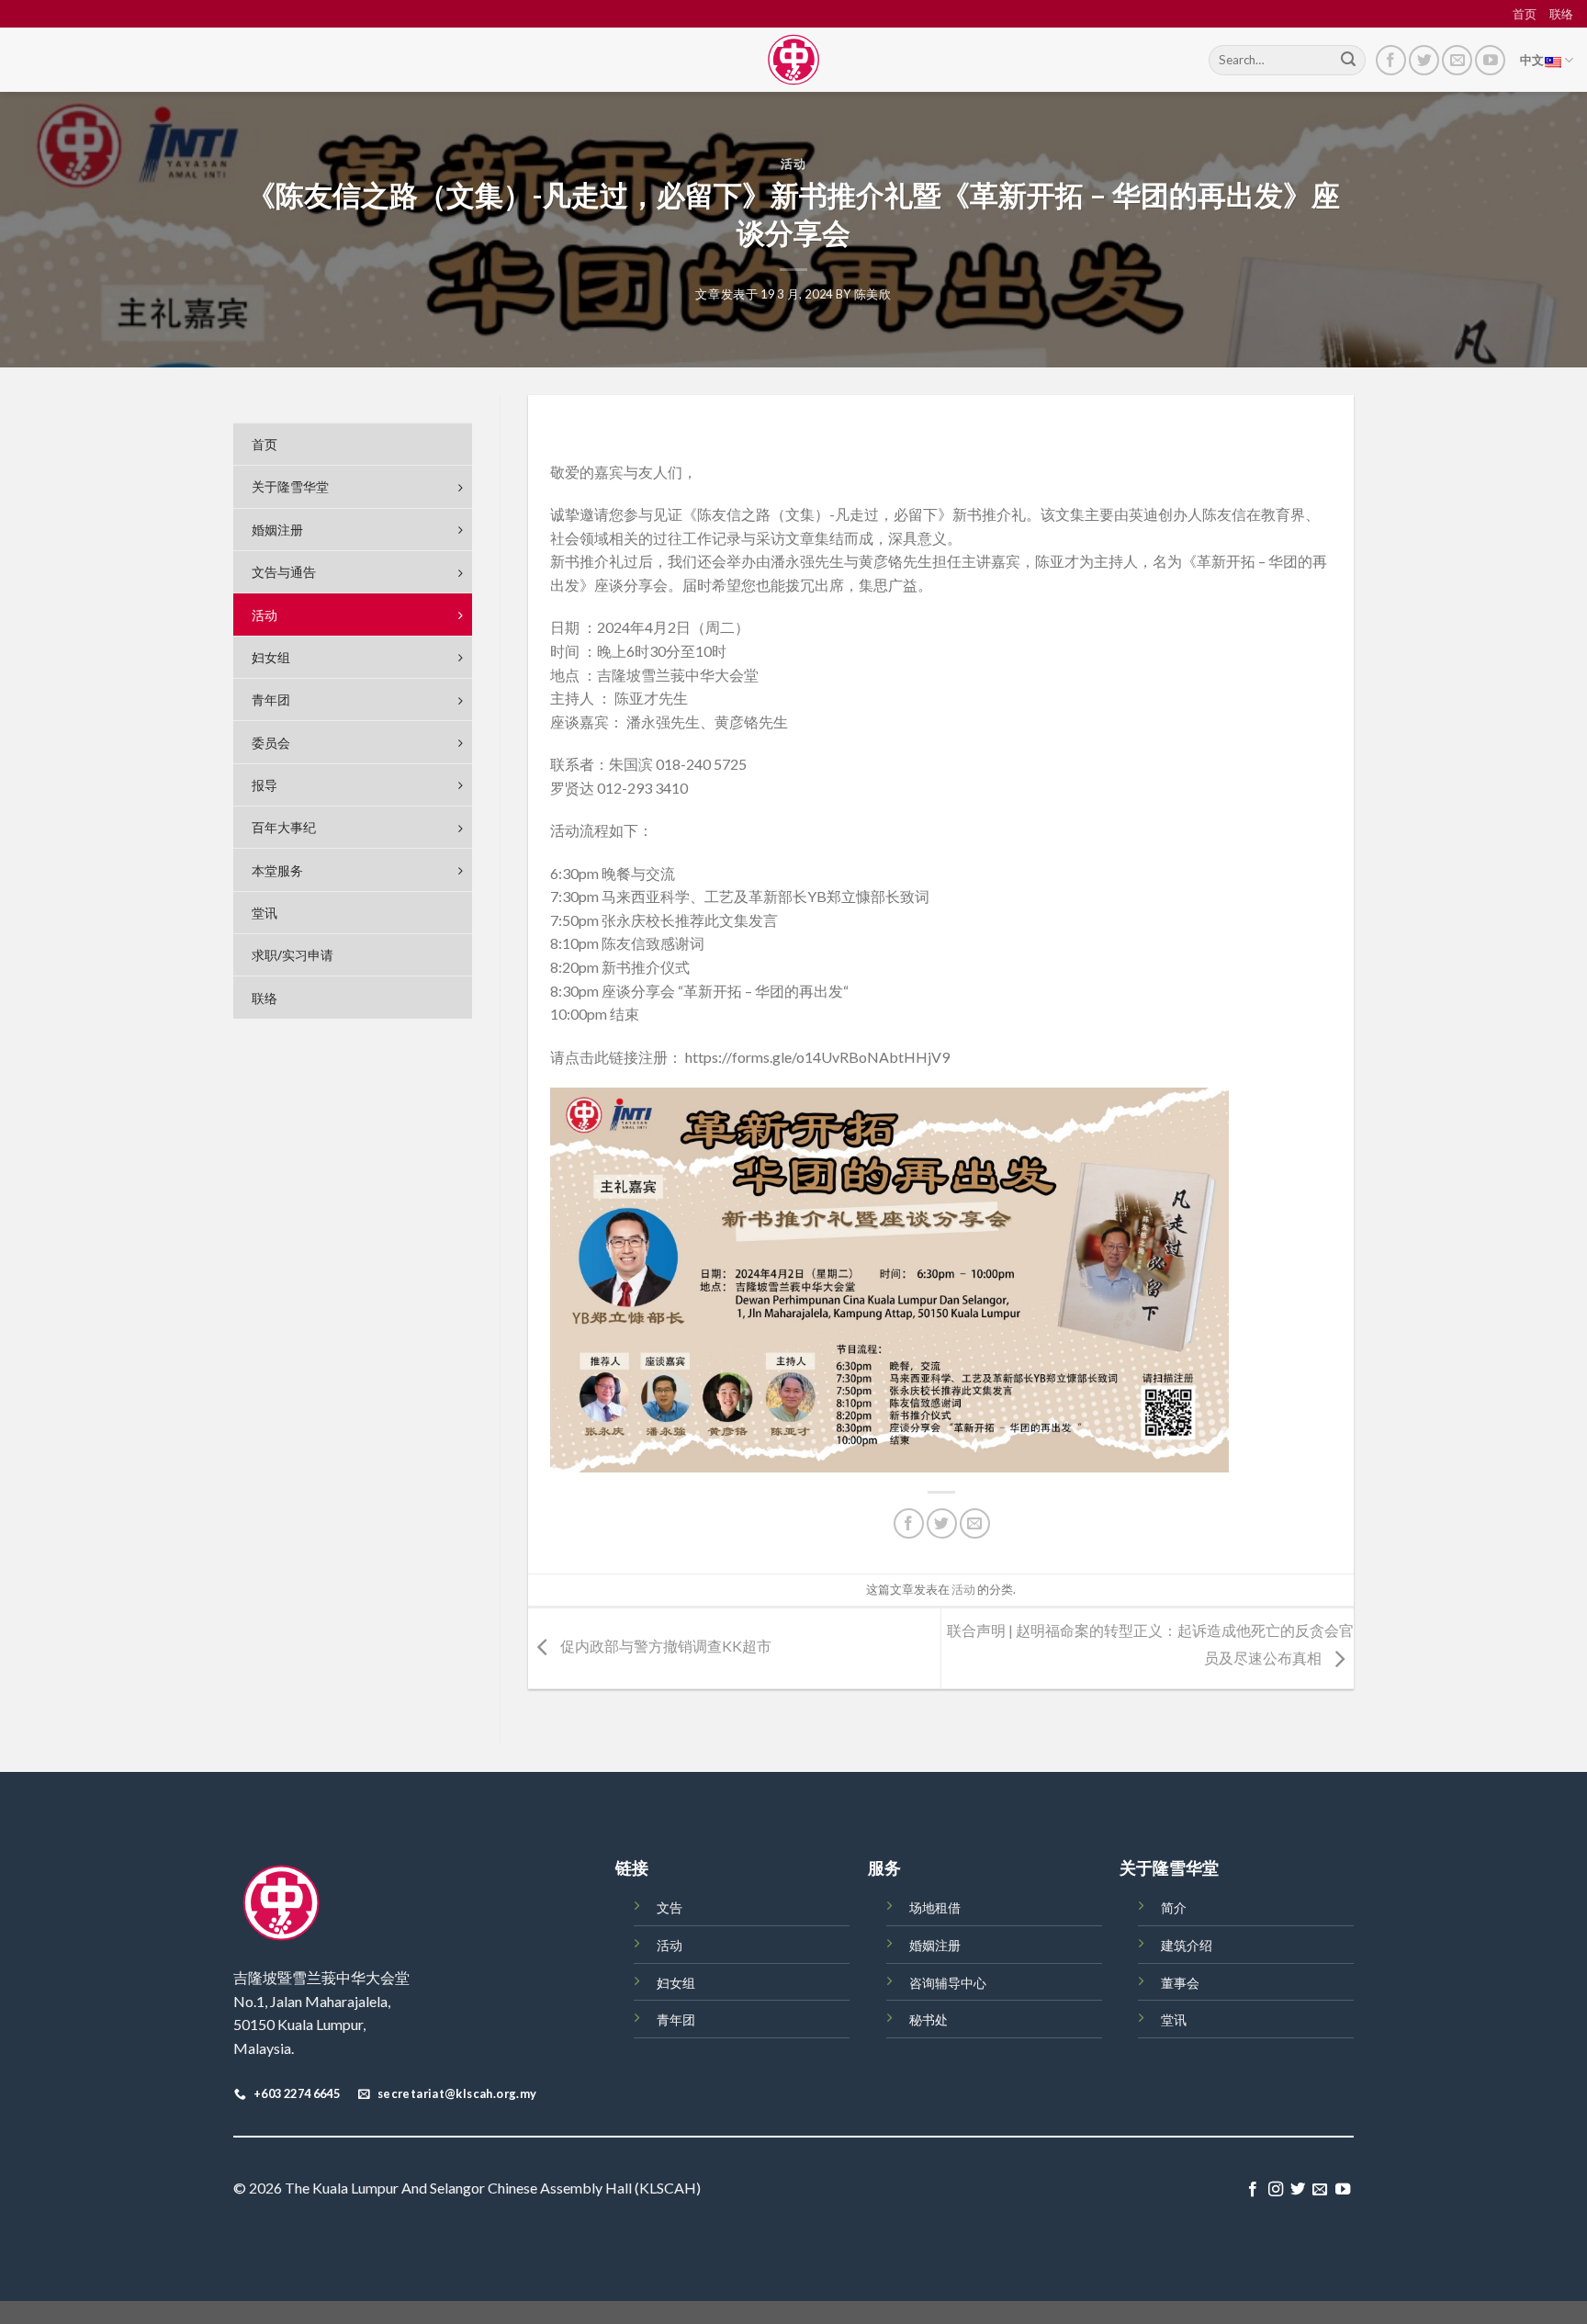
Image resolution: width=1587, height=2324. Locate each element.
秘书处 (929, 2019)
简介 (1174, 1907)
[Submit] (1348, 61)
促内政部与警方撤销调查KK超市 (664, 1646)
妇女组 (676, 1983)
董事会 (1180, 1983)
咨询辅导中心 (948, 1983)
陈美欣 (873, 294)
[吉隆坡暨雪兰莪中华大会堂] (793, 60)
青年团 (676, 2019)
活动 (793, 164)
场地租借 (935, 1907)
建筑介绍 (1187, 1945)
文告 (670, 1907)
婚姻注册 (935, 1945)
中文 (1532, 60)
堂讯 (1174, 2019)
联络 (1561, 14)
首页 (1525, 14)
